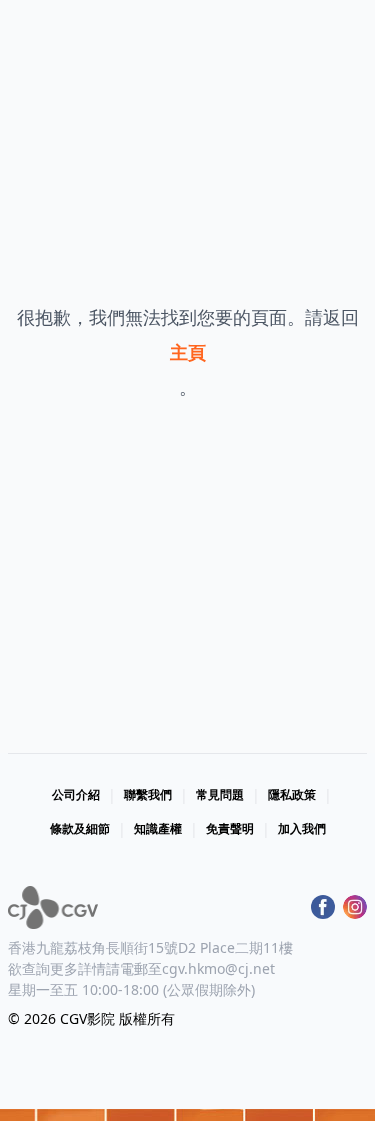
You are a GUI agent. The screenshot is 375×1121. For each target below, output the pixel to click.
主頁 (188, 352)
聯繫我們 (148, 794)
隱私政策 (292, 794)
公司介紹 (76, 794)
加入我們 (302, 828)
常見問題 (220, 794)
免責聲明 (230, 828)
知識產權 (158, 828)
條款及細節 (80, 828)
